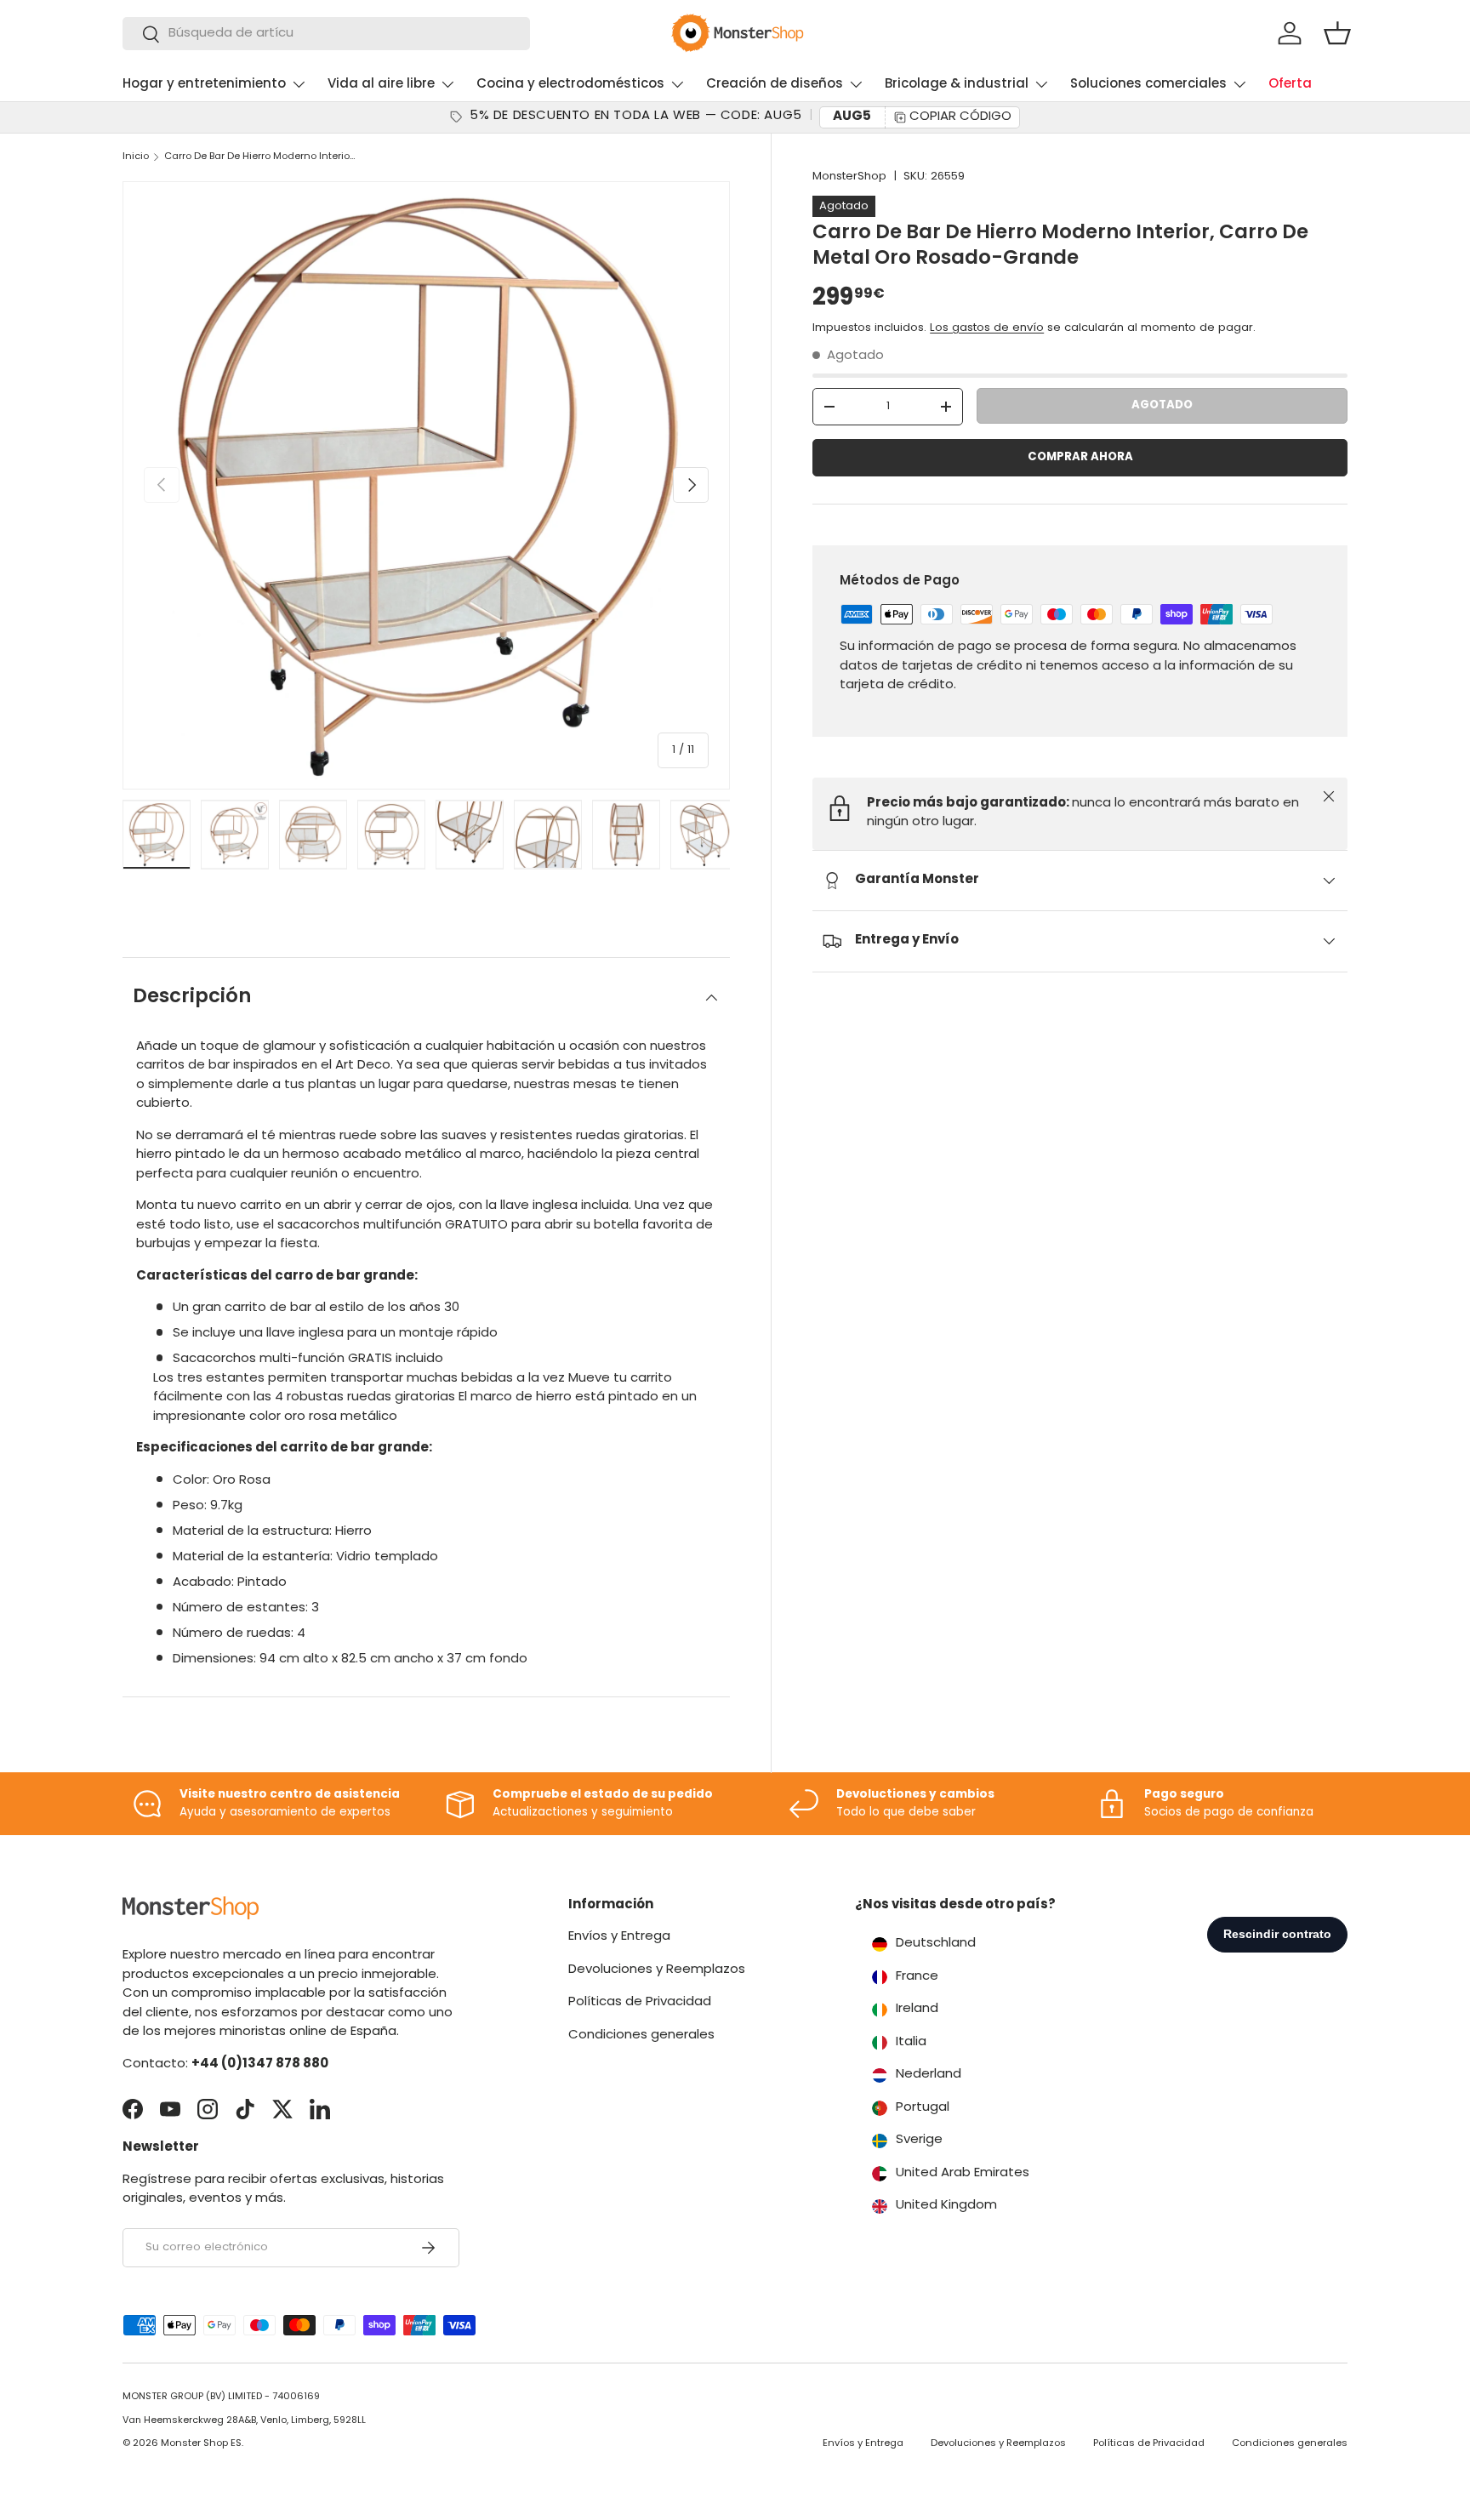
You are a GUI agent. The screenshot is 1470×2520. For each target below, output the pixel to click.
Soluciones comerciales (1148, 85)
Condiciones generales (641, 2035)
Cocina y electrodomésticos (570, 85)
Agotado (1162, 405)
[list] (426, 485)
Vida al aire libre (381, 85)
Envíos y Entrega (619, 1937)
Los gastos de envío (987, 328)
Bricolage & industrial (957, 85)
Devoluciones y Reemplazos (657, 1970)
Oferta (1290, 85)
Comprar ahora (1080, 457)
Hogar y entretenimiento (204, 85)
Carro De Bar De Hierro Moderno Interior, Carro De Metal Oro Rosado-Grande (260, 157)
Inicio (136, 157)
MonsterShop (849, 177)
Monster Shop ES (201, 2444)
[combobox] (326, 34)
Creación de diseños (775, 85)
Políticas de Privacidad (640, 2002)
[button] (1337, 33)
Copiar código (960, 117)
